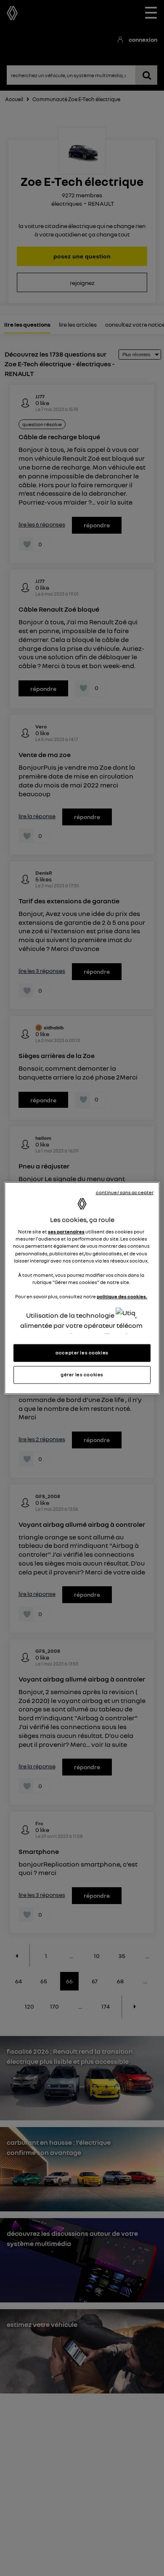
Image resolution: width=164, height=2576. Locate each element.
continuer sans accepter (125, 1192)
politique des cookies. (122, 1297)
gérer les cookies (82, 1375)
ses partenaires (66, 1232)
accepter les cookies (82, 1353)
